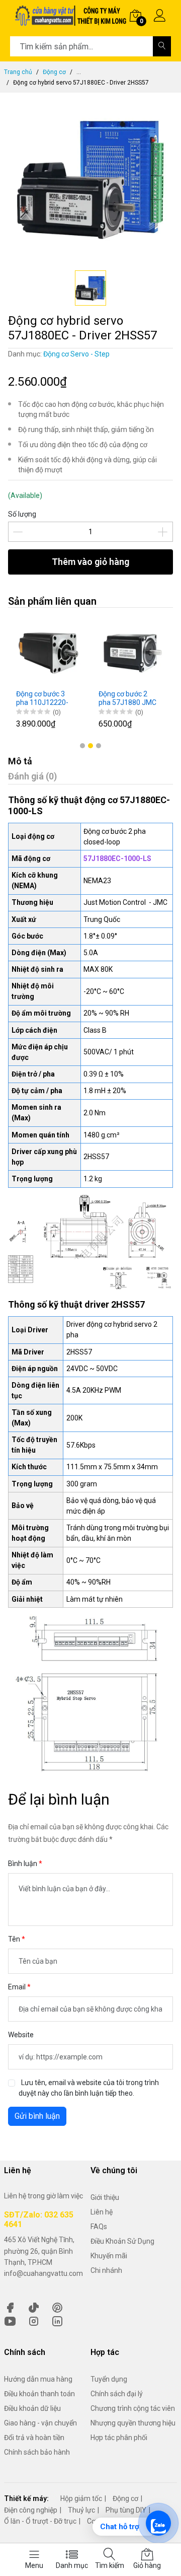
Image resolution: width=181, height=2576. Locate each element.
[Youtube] (10, 2320)
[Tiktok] (34, 2307)
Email (18, 1987)
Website (21, 2035)
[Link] (57, 2320)
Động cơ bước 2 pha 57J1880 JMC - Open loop (127, 698)
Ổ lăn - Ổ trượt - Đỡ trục (40, 2521)
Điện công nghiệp (31, 2510)
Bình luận (23, 1864)
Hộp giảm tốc (81, 2498)
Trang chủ (18, 72)
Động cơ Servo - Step (76, 354)
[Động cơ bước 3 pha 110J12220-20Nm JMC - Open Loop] (49, 652)
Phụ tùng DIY (126, 2510)
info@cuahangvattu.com (43, 2273)
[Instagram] (34, 2320)
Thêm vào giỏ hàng (90, 562)
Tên (15, 1939)
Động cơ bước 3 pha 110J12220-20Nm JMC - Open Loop (45, 698)
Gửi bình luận (37, 2116)
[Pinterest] (57, 2307)
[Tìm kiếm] (162, 46)
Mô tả (20, 761)
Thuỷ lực (81, 2510)
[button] (82, 746)
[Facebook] (10, 2307)
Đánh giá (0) (32, 776)
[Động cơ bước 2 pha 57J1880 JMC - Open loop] (132, 652)
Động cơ (54, 72)
